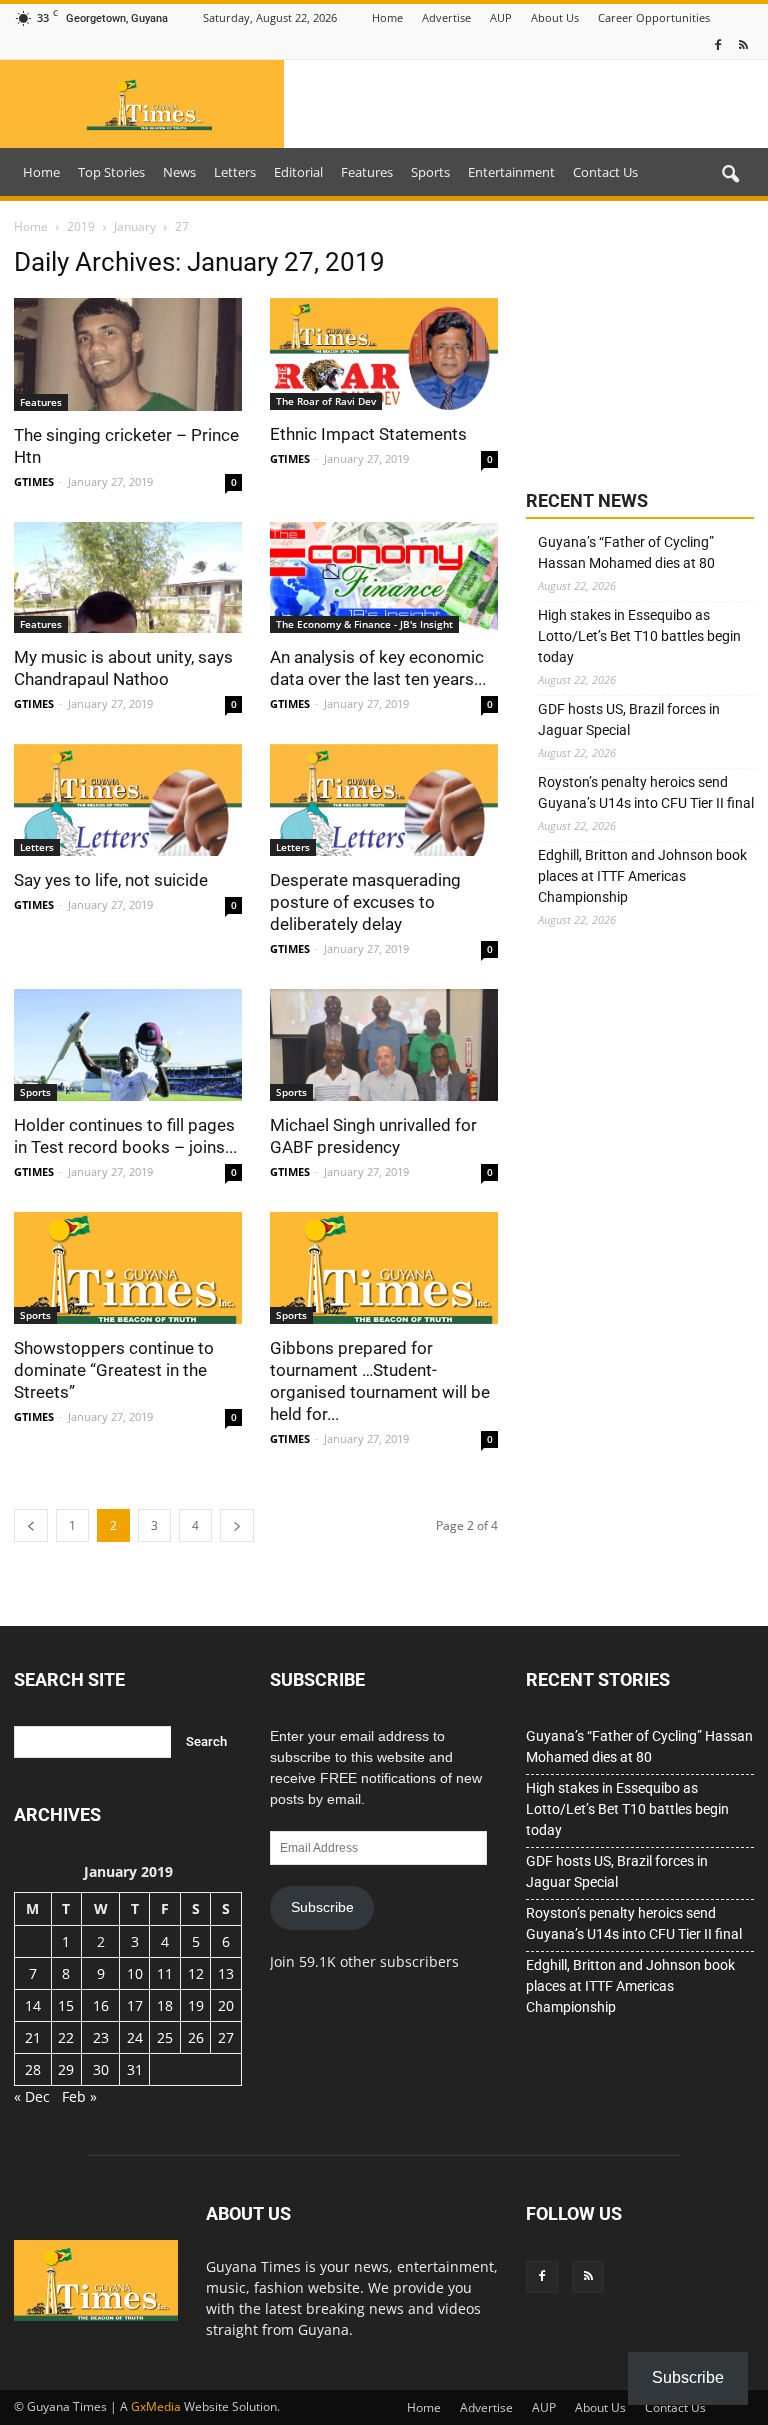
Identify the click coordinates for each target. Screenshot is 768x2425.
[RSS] (743, 45)
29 (66, 2069)
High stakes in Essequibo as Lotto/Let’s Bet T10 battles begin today (639, 636)
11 (165, 1973)
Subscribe (322, 1907)
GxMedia (156, 2406)
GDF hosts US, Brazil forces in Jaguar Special (629, 719)
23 (101, 2037)
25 (165, 2037)
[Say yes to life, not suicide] (128, 800)
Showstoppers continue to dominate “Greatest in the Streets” (114, 1370)
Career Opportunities (654, 17)
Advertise (446, 17)
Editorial (298, 172)
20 (226, 2005)
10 (135, 1973)
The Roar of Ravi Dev (326, 401)
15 (66, 2005)
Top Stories (111, 172)
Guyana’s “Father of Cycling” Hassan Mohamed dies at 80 (626, 552)
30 (101, 2069)
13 (226, 1973)
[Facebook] (718, 45)
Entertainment (511, 172)
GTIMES (34, 481)
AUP (501, 17)
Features (367, 172)
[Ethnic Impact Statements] (384, 354)
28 (33, 2069)
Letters (235, 172)
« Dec (32, 2096)
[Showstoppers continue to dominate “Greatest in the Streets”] (128, 1268)
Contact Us (605, 172)
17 (135, 2005)
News (179, 172)
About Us (555, 17)
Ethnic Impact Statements (368, 434)
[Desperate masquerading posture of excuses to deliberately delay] (384, 800)
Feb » (79, 2096)
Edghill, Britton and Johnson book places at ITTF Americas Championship (642, 876)
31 (135, 2069)
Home (387, 17)
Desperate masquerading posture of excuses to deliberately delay (365, 902)
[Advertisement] (640, 347)
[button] (730, 175)
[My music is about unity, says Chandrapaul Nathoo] (128, 578)
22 (66, 2037)
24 (135, 2037)
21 (33, 2037)
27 (226, 2037)
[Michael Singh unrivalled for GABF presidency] (384, 1045)
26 (196, 2037)
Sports (430, 172)
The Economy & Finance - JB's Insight (364, 624)
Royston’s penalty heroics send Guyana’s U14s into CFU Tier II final (646, 792)
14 (33, 2005)
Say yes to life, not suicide (111, 880)
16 (101, 2005)
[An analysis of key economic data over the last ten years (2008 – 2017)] (384, 578)
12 (196, 1973)
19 (196, 2005)
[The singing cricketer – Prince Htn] (128, 354)
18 (165, 2005)
